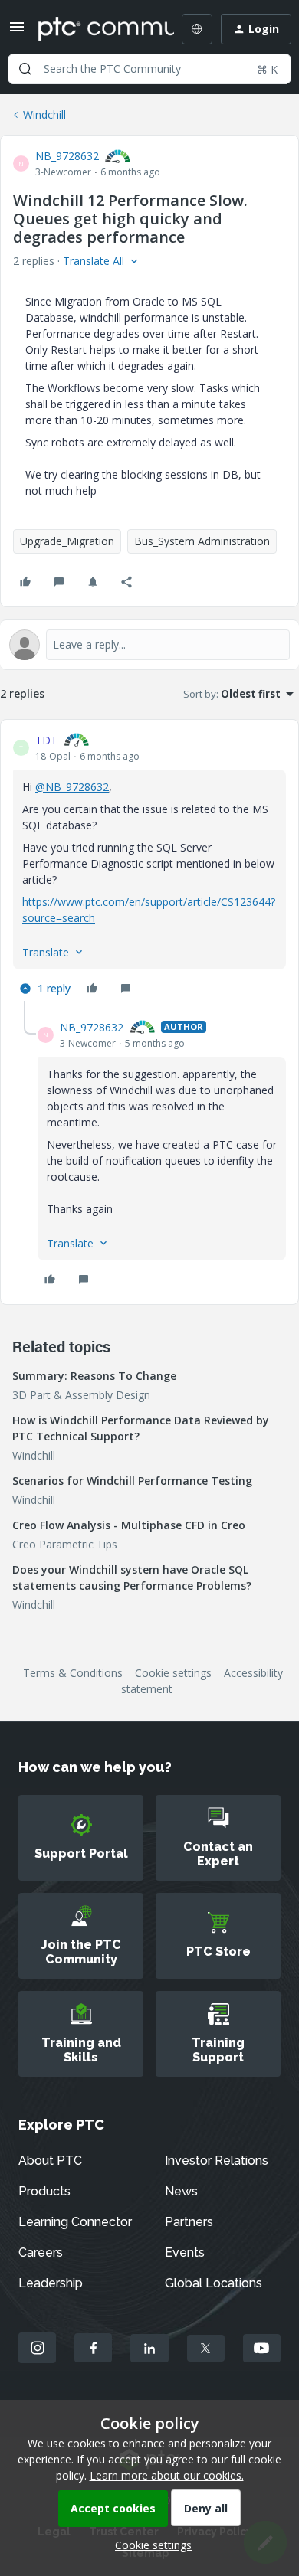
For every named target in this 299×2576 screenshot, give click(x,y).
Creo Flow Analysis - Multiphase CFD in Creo (129, 1525)
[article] (149, 866)
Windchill (44, 114)
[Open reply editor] (149, 645)
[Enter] (25, 69)
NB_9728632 (67, 156)
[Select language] (197, 29)
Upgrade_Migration (67, 541)
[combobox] (149, 69)
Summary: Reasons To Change (94, 1376)
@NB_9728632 (72, 787)
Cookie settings (173, 1673)
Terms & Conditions (73, 1673)
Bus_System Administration (202, 541)
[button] (17, 32)
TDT (46, 740)
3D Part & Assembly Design (81, 1395)
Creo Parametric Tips (65, 1544)
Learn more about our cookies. (167, 2475)
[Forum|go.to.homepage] (95, 29)
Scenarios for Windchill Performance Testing (132, 1481)
